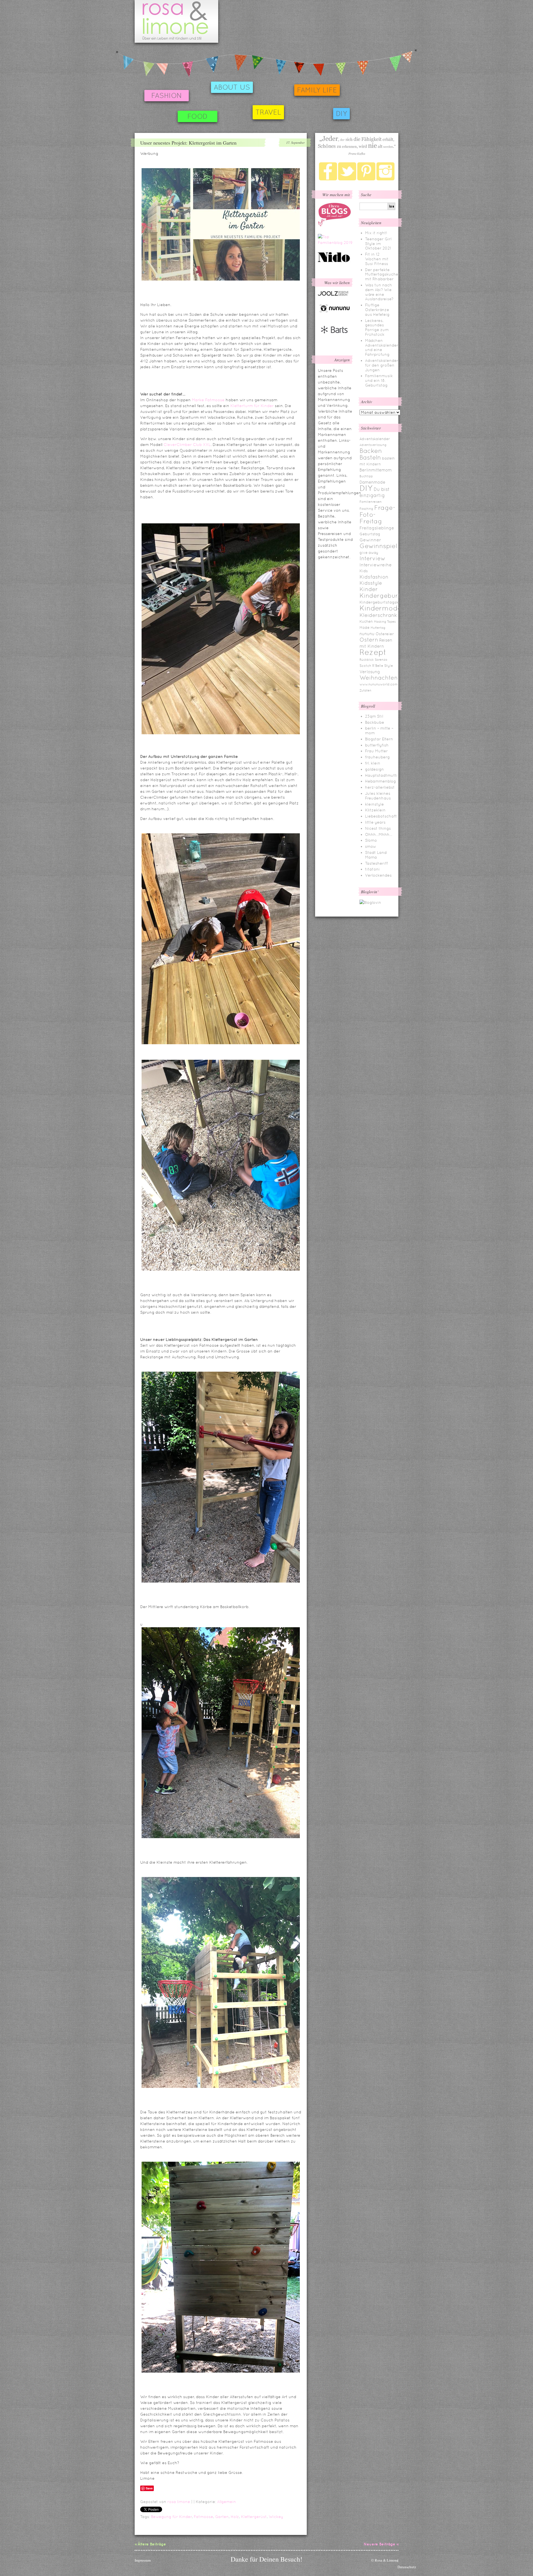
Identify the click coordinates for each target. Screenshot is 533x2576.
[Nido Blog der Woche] (336, 261)
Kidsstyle (371, 583)
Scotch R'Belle (371, 666)
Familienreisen (371, 502)
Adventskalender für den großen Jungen (382, 365)
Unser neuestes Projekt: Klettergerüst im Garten (188, 143)
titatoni (372, 869)
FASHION (167, 96)
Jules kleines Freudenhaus (378, 796)
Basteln (370, 457)
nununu (367, 634)
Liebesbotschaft (381, 816)
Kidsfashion (374, 577)
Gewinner (370, 540)
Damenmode (372, 482)
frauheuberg (377, 757)
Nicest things (378, 828)
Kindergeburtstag (387, 596)
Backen (371, 451)
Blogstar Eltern (379, 739)
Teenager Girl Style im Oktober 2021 (378, 244)
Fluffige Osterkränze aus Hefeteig (377, 310)
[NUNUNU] (335, 312)
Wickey (276, 2517)
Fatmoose (203, 2517)
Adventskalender (375, 439)
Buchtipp (366, 476)
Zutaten (365, 690)
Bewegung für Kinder (171, 2517)
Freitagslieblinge (377, 528)
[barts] (335, 338)
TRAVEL (268, 112)
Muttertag (378, 628)
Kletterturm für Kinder (252, 406)
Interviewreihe (376, 565)
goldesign (374, 769)
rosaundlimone (176, 21)
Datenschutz (407, 2567)
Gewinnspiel (378, 546)
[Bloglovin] (370, 902)
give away (369, 553)
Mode (364, 628)
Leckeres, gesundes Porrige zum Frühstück (377, 327)
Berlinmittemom (376, 470)
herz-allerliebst (380, 787)
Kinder (369, 589)
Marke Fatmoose (208, 400)
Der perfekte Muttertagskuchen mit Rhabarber (383, 274)
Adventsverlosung (373, 445)
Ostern (369, 640)
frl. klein (373, 763)
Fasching (366, 509)
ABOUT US (232, 87)
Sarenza (381, 660)
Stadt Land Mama (376, 855)
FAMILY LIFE (317, 90)
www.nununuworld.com (379, 684)
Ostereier (385, 634)
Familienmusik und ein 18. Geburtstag (379, 380)
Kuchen (366, 621)
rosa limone (179, 2502)
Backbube (375, 722)
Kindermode (381, 608)
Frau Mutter (376, 751)
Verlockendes (378, 875)
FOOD (198, 116)
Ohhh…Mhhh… (379, 834)
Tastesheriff (376, 863)
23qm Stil (374, 716)
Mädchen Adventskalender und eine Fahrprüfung (382, 347)
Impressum (143, 2560)
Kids (364, 571)
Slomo (371, 840)
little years (375, 822)
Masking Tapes (385, 622)
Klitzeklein (375, 810)
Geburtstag (370, 534)
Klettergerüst (254, 2517)
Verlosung (370, 672)
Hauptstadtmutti (381, 775)
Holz (235, 2517)
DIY (341, 114)
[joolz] (333, 295)
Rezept (373, 652)
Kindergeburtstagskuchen (385, 602)
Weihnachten (379, 678)
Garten (222, 2517)
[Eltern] (335, 225)
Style (389, 666)
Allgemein (227, 2502)
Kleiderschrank (378, 615)
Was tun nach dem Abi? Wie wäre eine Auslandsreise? (379, 292)
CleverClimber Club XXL (187, 445)
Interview (372, 558)
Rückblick (367, 660)
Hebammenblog (380, 781)
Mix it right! (376, 233)
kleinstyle (374, 804)
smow (371, 846)
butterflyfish (377, 745)
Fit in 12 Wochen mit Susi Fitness (377, 259)
